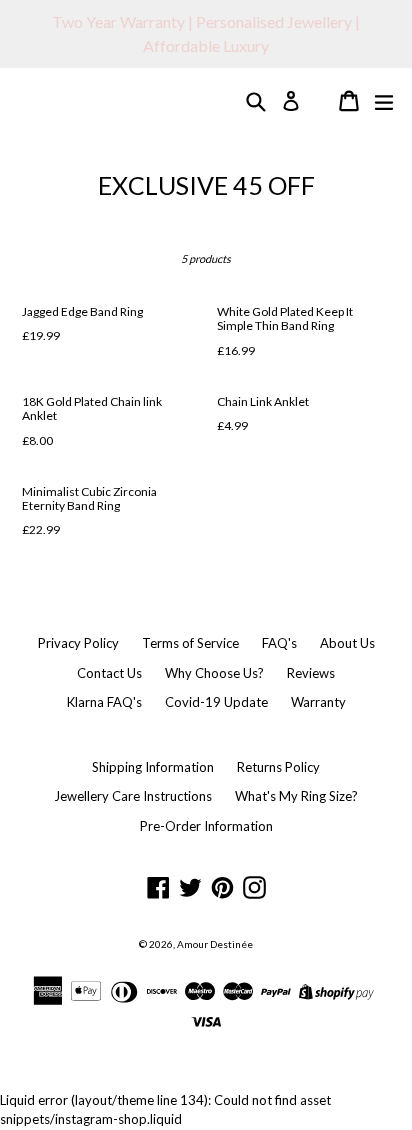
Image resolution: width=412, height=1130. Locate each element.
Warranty (318, 702)
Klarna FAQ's (104, 702)
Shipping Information (153, 767)
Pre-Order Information (206, 826)
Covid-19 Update (216, 702)
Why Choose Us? (214, 673)
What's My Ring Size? (296, 796)
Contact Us (109, 673)
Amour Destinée (215, 944)
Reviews (311, 673)
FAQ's (279, 643)
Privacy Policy (78, 643)
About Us (347, 643)
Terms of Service (190, 643)
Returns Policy (278, 767)
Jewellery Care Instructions (133, 796)
